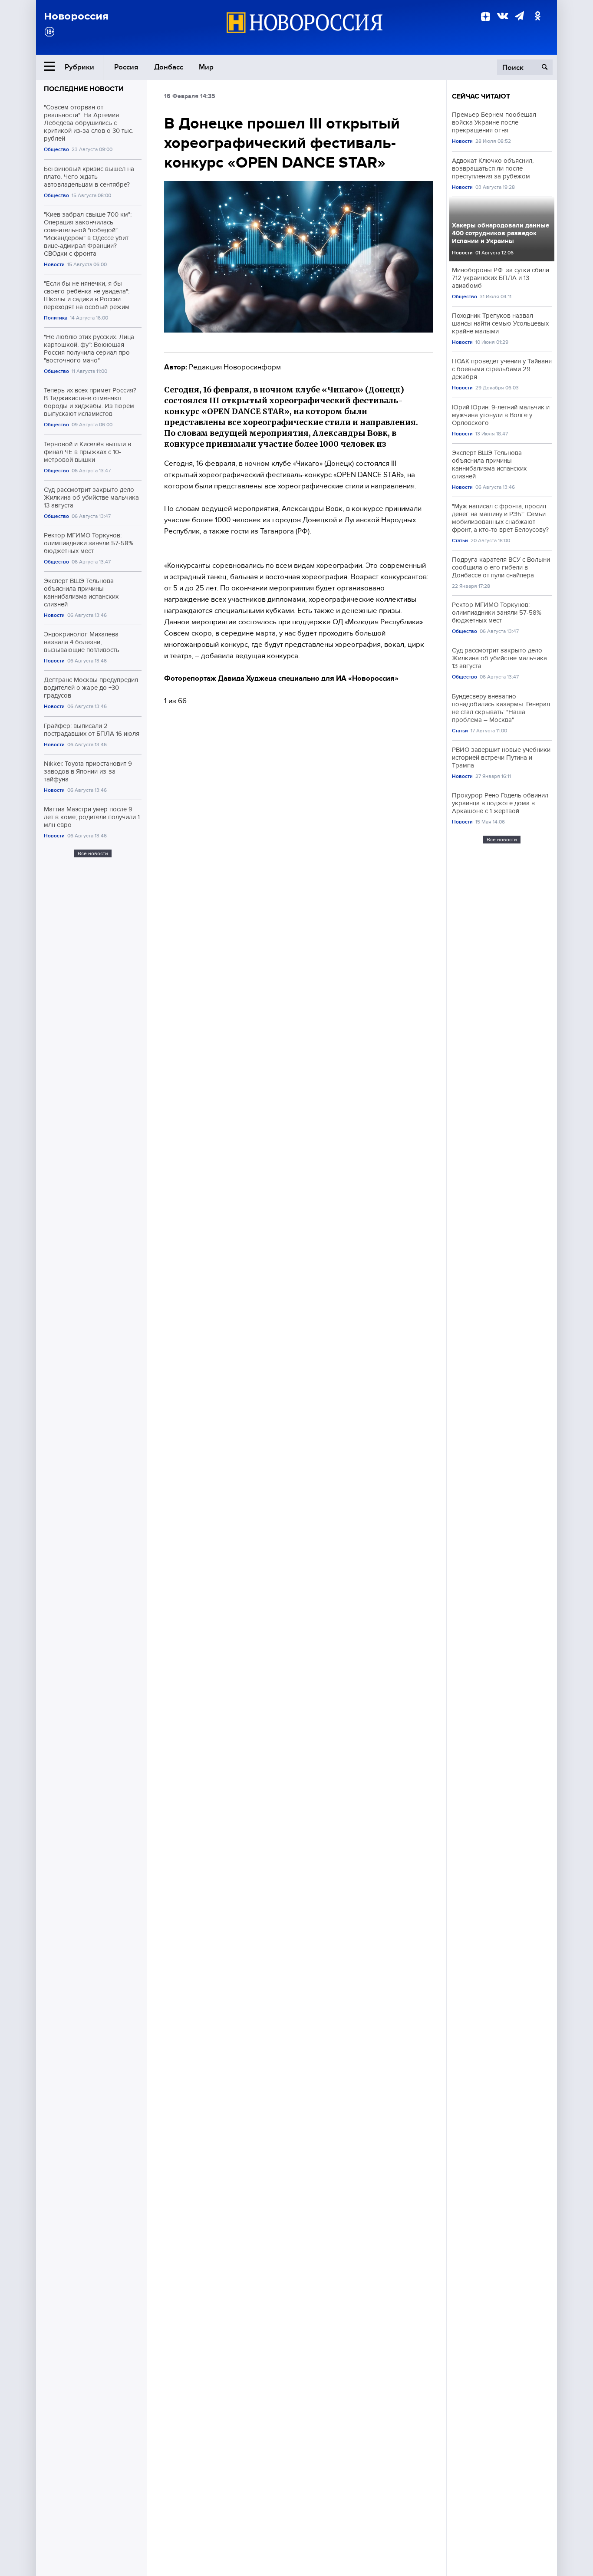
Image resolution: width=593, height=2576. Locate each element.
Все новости (93, 853)
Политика (56, 318)
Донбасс (169, 67)
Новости (54, 265)
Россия (126, 67)
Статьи (460, 541)
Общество (56, 150)
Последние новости (84, 89)
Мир (206, 67)
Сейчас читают (481, 96)
